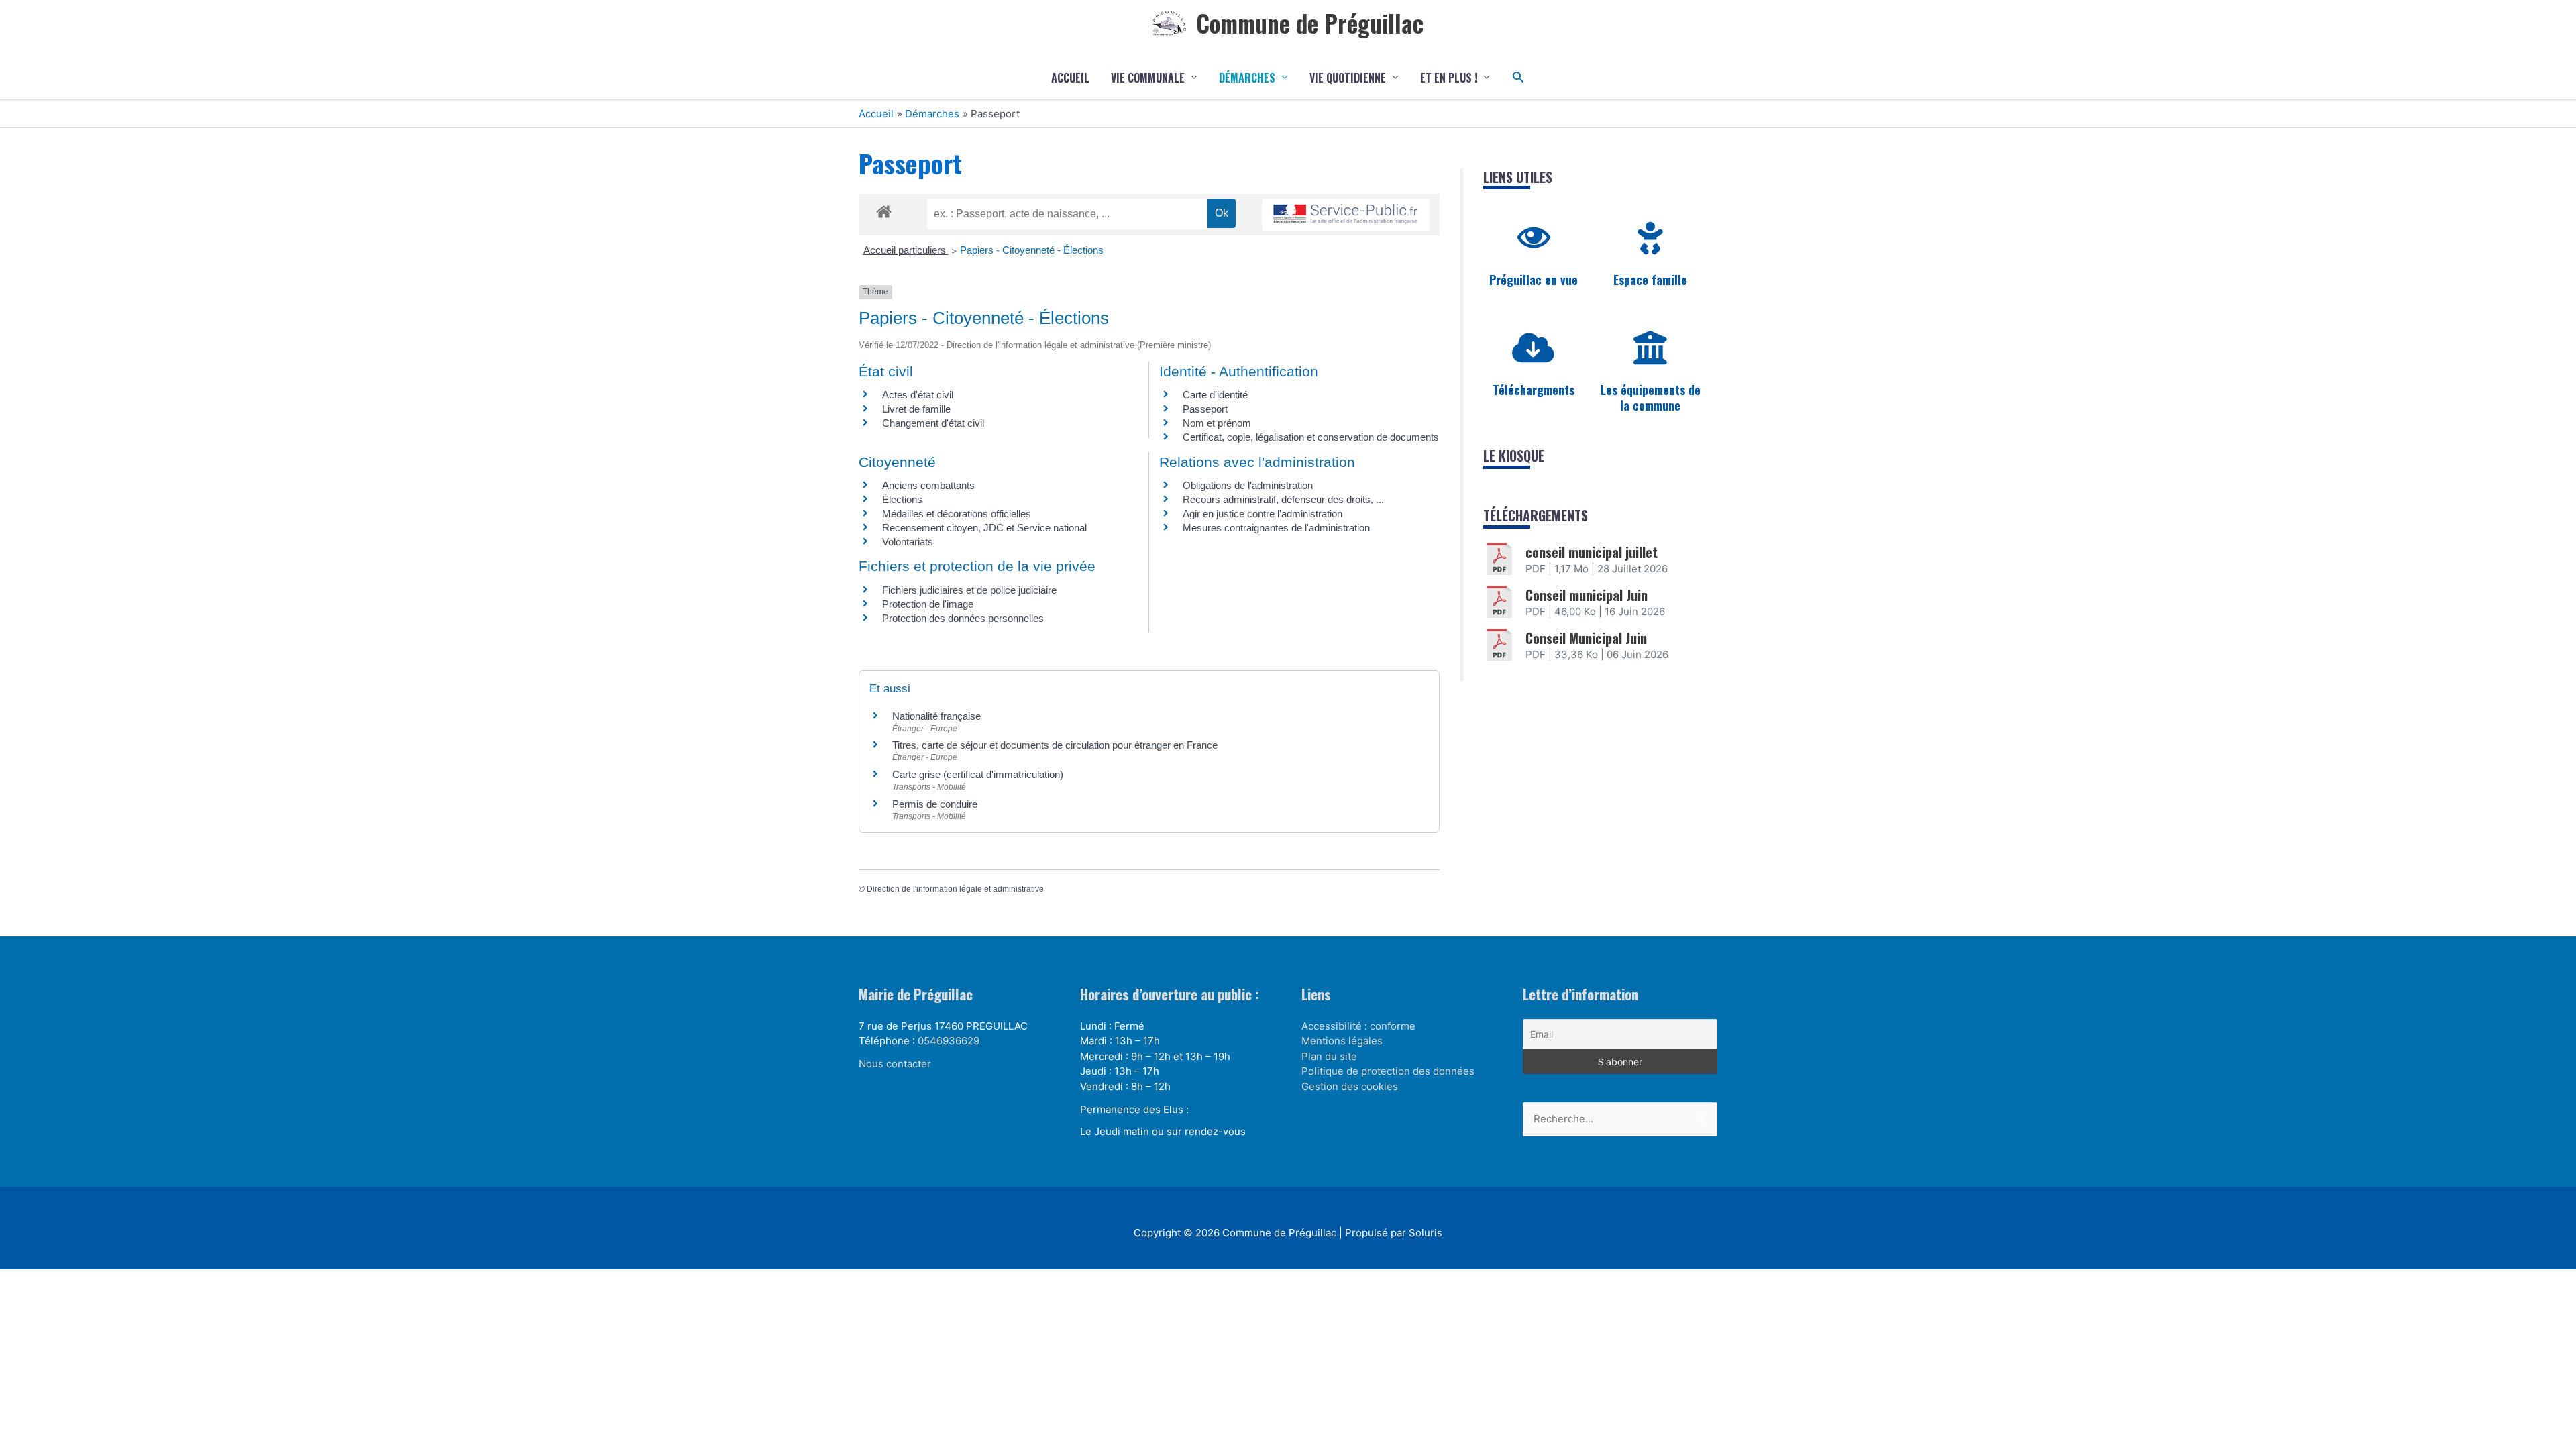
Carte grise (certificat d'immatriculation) (978, 774)
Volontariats (908, 542)
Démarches (1247, 78)
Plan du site (1329, 1056)
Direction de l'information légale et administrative (955, 889)
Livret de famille (916, 409)
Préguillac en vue (1534, 280)
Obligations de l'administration (1248, 485)
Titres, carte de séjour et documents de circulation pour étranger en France (1055, 745)
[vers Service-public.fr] (1346, 215)
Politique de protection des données (1388, 1071)
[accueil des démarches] (884, 209)
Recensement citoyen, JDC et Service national (984, 528)
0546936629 (949, 1041)
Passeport (1205, 409)
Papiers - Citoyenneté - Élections (1032, 250)
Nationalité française (936, 716)
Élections (902, 499)
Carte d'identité (1215, 395)
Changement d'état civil (933, 423)
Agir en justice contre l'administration (1263, 514)
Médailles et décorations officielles (957, 514)
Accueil (1070, 78)
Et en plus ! (1449, 78)
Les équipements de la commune (1651, 397)
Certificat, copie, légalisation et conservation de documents (1311, 437)
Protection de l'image (928, 604)
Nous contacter (895, 1064)
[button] (1518, 77)
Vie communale (1148, 78)
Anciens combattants (928, 485)
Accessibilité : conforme (1358, 1026)
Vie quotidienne (1348, 78)
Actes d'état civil (918, 395)
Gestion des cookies (1350, 1086)
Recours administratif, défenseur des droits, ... (1283, 499)
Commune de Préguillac (1310, 23)
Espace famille (1650, 280)
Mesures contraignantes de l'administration (1276, 528)
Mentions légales (1342, 1041)
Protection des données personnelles (963, 618)
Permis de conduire (935, 804)
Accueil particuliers (906, 250)
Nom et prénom (1217, 423)
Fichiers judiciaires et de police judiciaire (969, 590)
